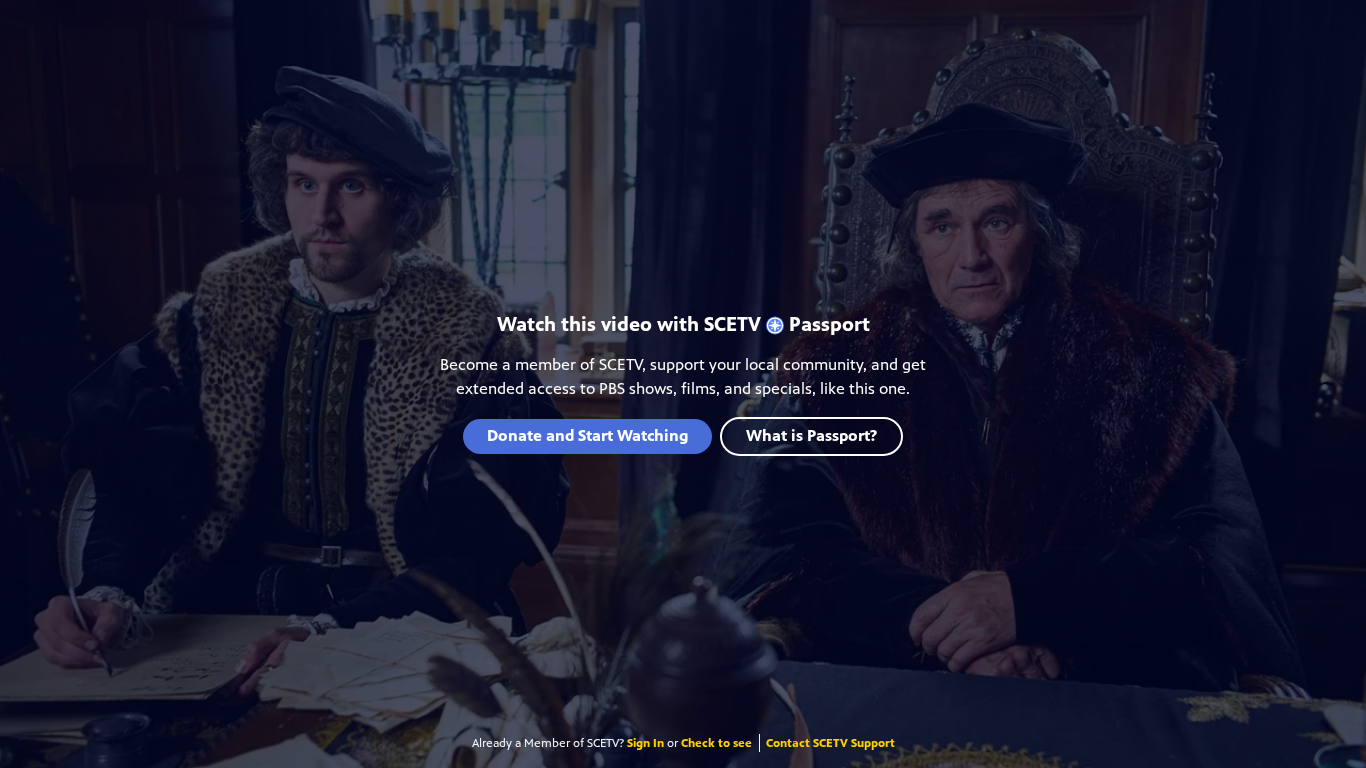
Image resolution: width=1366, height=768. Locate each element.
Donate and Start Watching (587, 435)
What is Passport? (811, 435)
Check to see (716, 743)
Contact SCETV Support (830, 743)
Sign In (645, 743)
